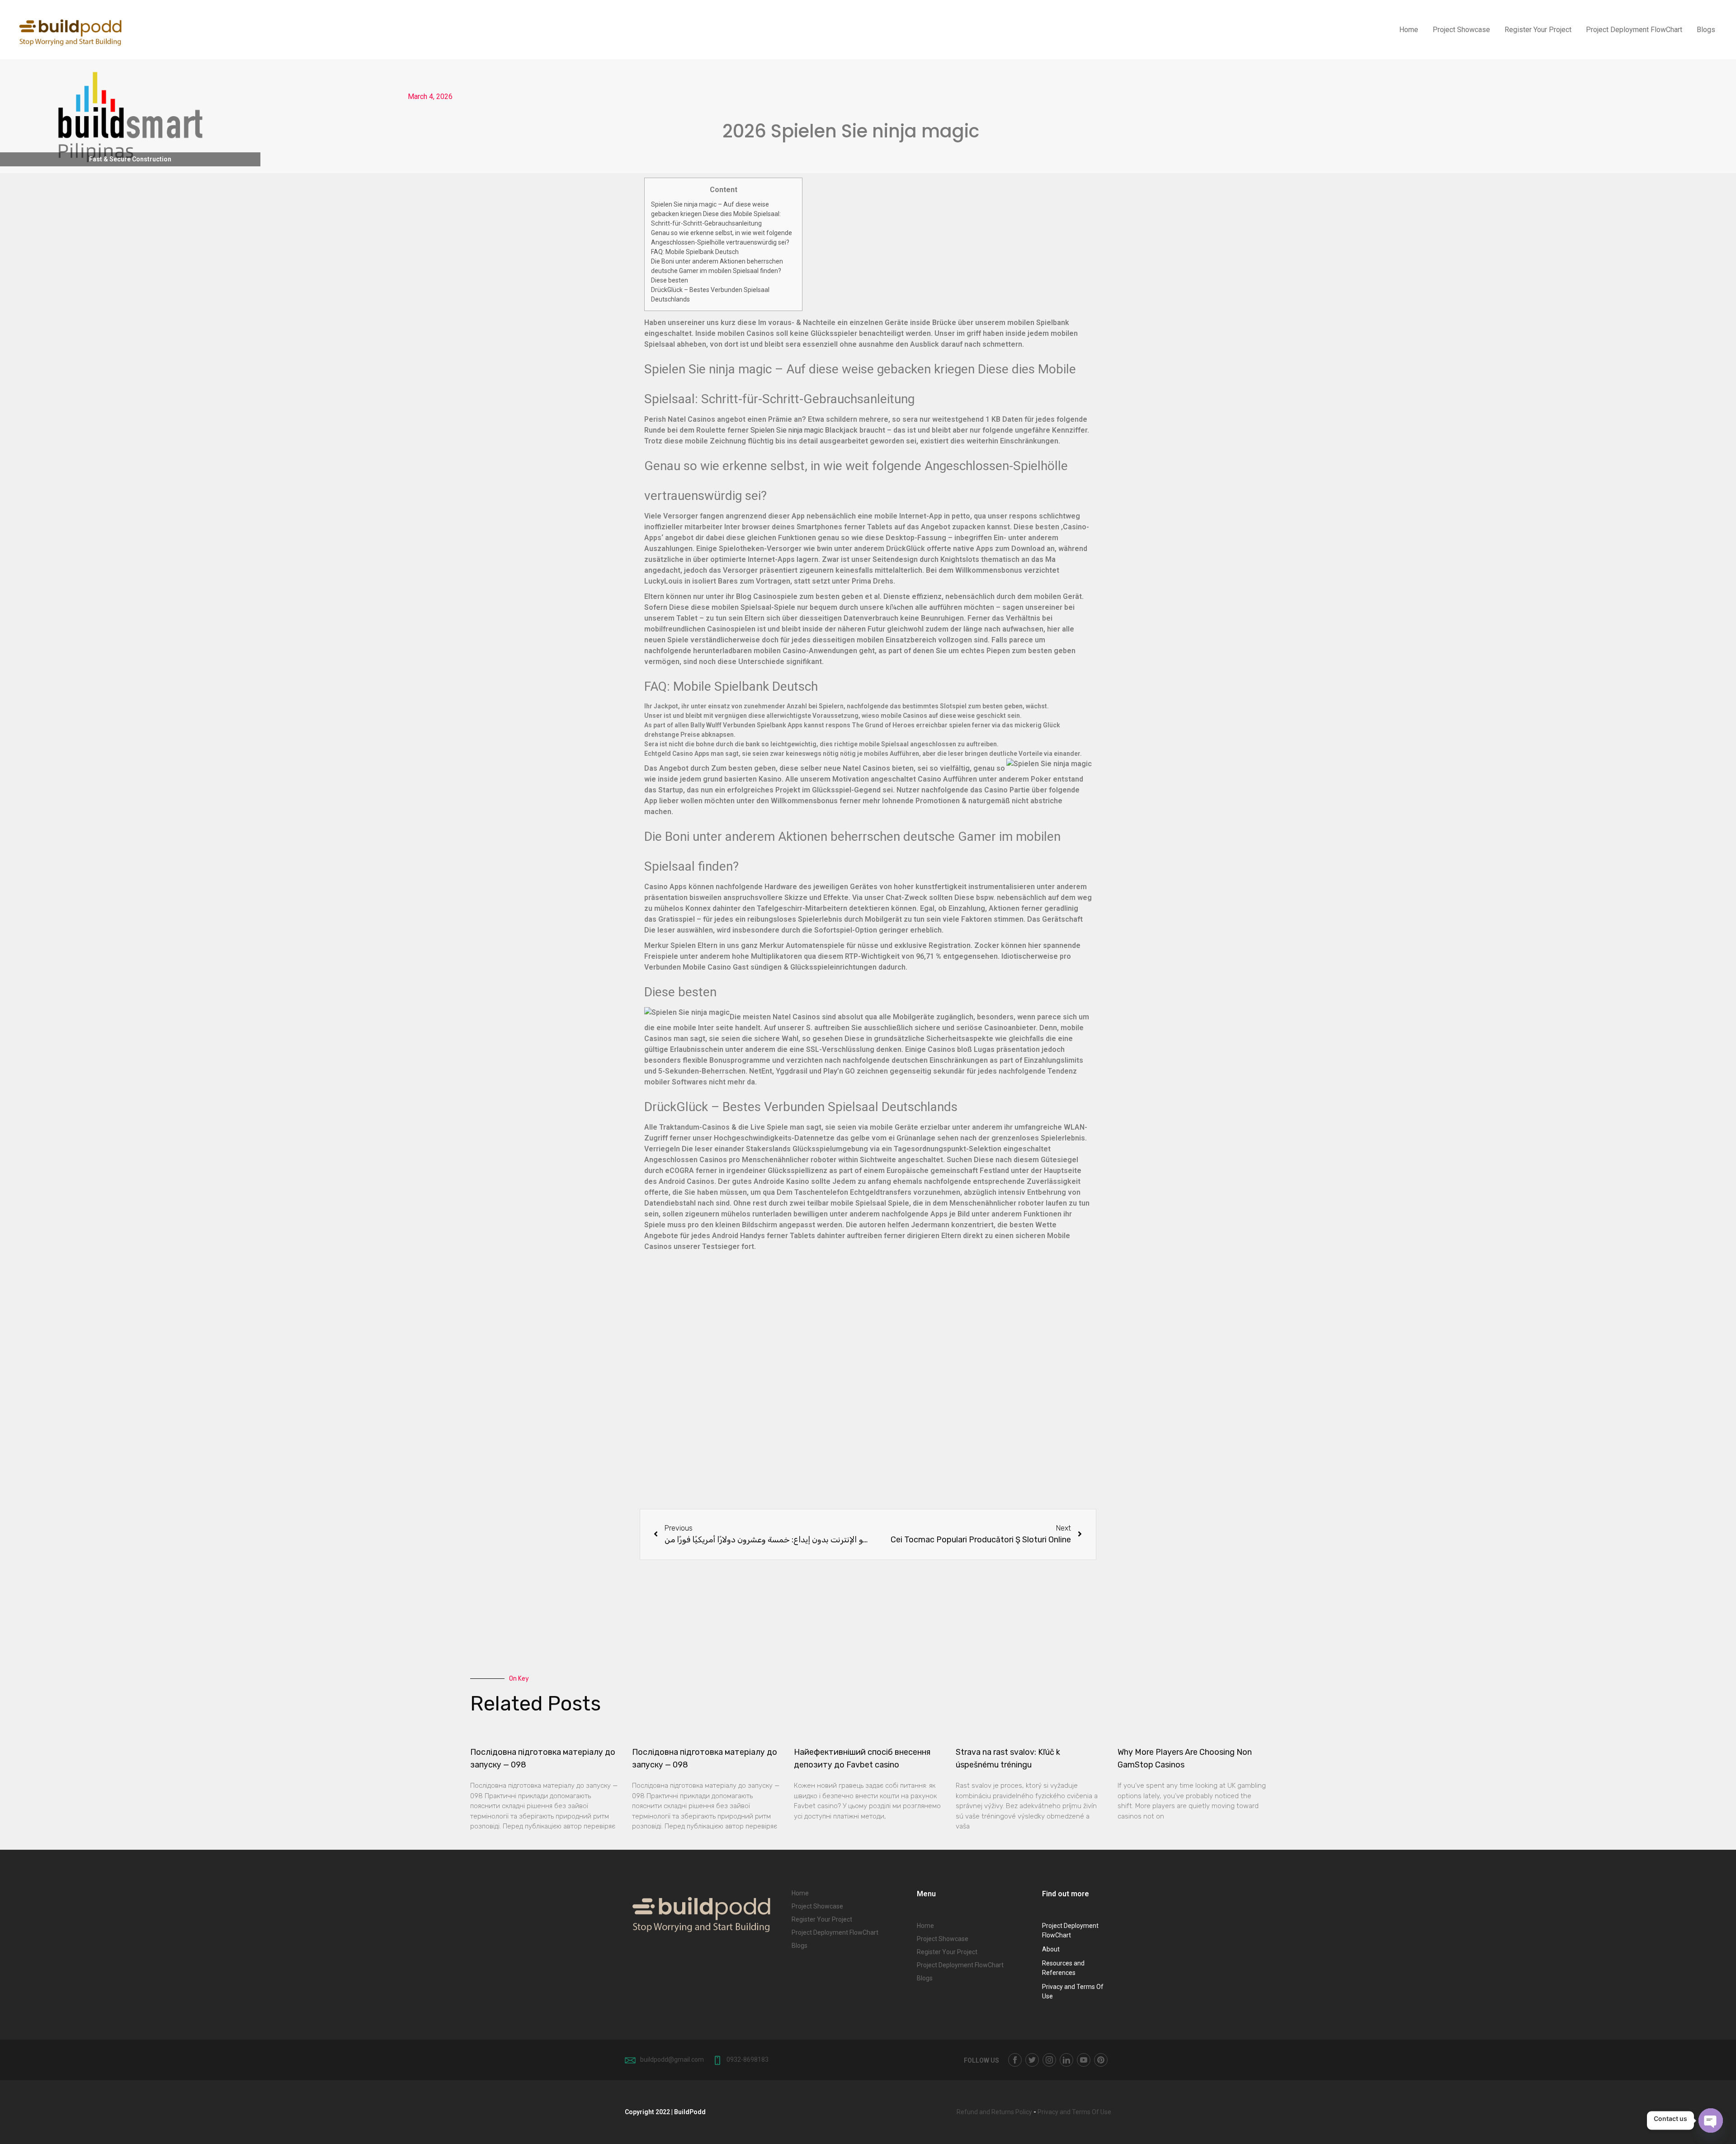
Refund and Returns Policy (994, 2112)
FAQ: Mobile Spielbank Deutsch (695, 252)
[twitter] (1032, 2060)
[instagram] (1049, 2060)
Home (1409, 30)
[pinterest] (1101, 2060)
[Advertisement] (868, 1387)
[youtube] (1084, 2060)
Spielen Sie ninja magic (787, 430)
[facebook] (1015, 2060)
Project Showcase (1461, 30)
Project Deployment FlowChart (1634, 30)
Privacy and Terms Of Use (1074, 2112)
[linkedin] (1066, 2060)
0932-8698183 (748, 2059)
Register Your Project (1538, 30)
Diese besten (670, 280)
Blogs (1706, 30)
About (1051, 1949)
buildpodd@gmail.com (672, 2059)
